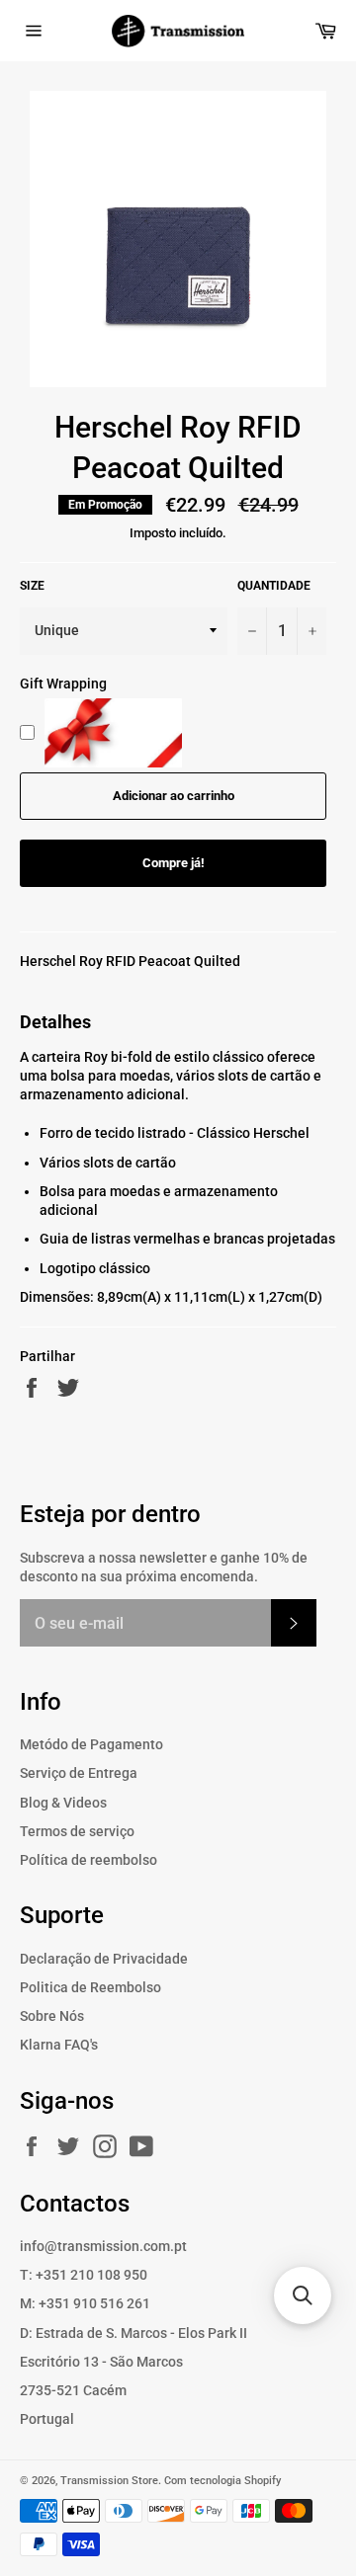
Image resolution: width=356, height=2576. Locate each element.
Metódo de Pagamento (91, 1744)
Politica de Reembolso (90, 1987)
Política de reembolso (89, 1860)
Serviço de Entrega (79, 1773)
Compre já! (174, 863)
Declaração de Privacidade (104, 1959)
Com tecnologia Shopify (222, 2481)
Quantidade (274, 586)
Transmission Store (109, 2481)
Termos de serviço (77, 1831)
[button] (303, 2295)
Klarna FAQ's (59, 2045)
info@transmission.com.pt (103, 2246)
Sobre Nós (52, 2016)
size (32, 586)
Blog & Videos (63, 1803)
